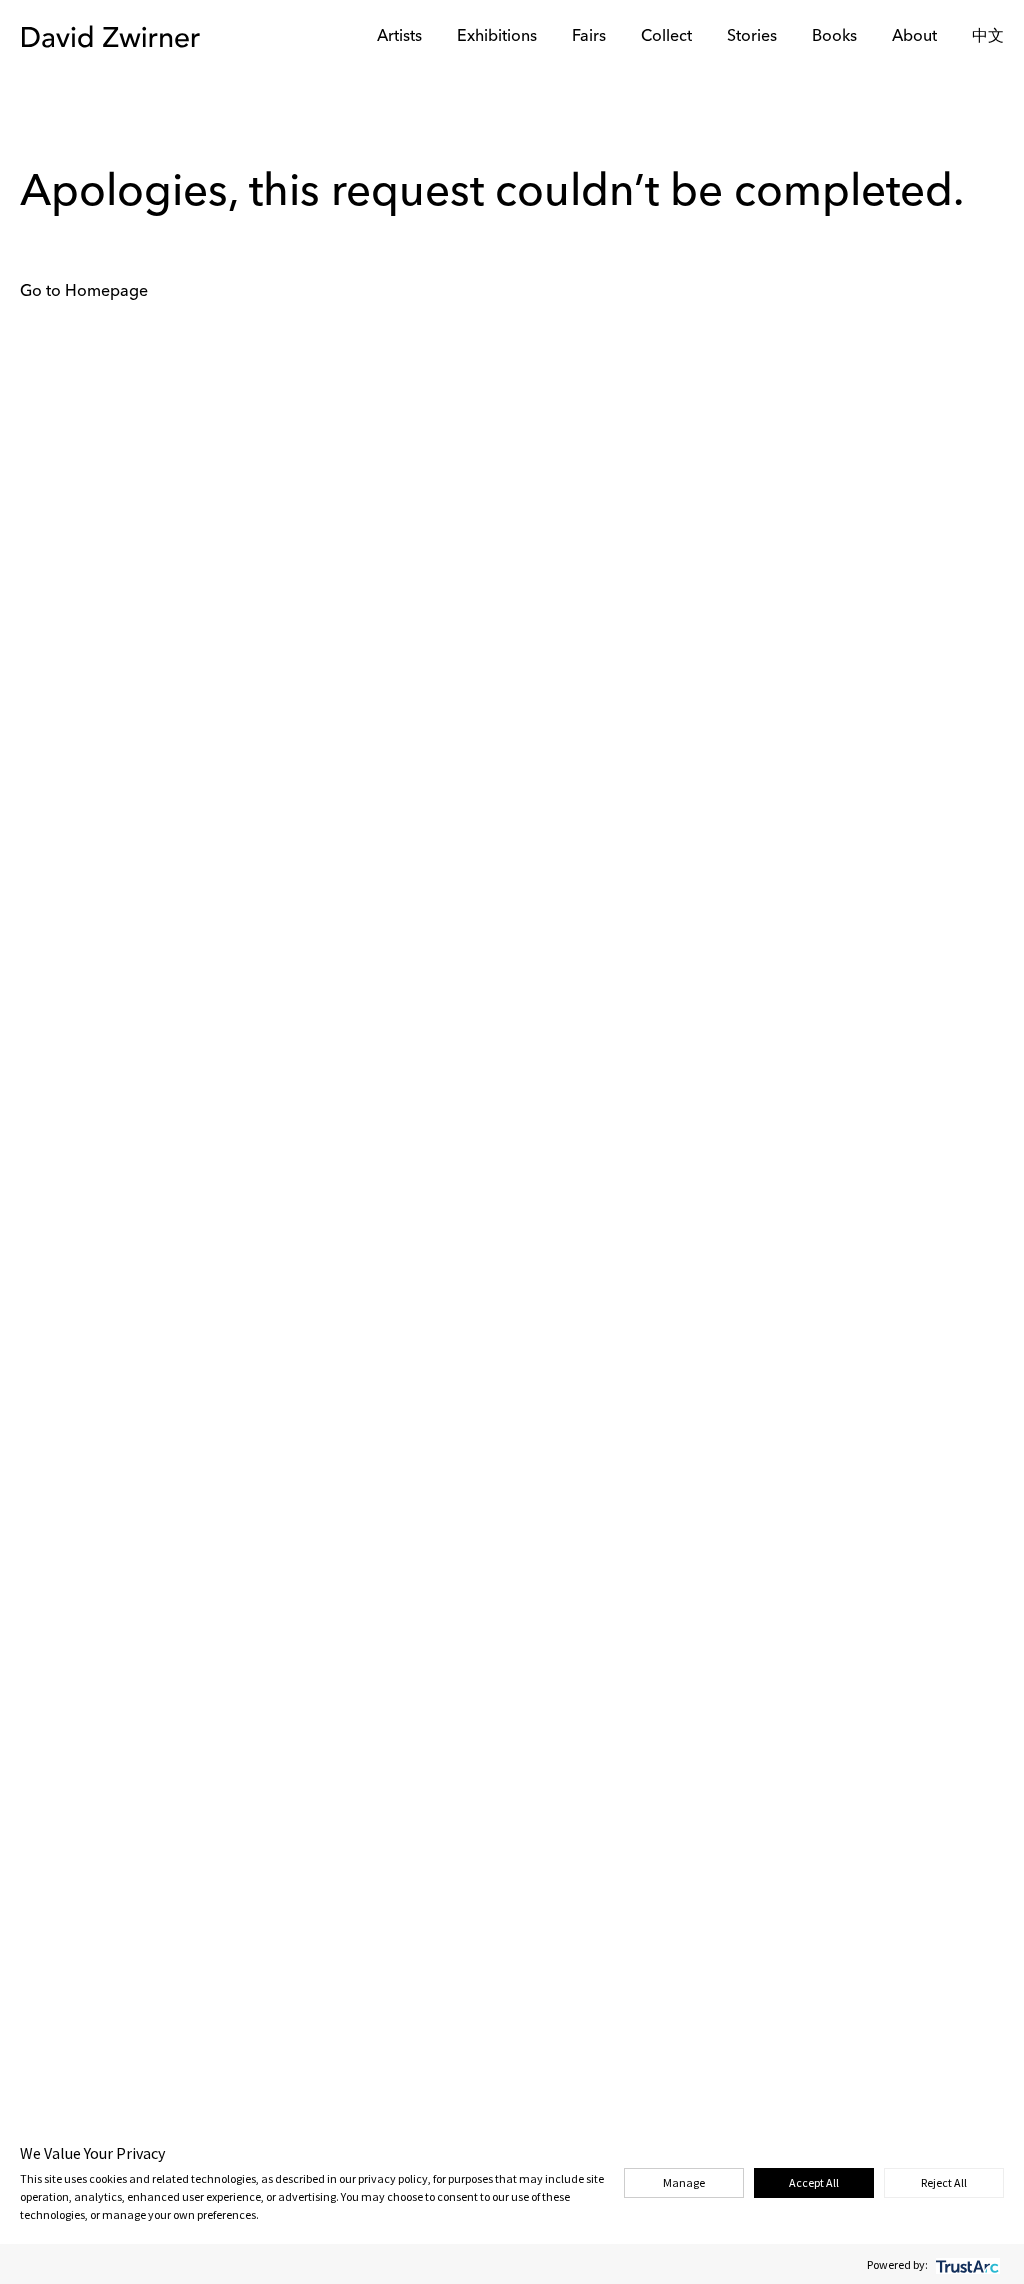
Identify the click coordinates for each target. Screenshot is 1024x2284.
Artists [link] (399, 37)
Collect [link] (666, 37)
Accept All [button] (814, 2182)
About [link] (914, 37)
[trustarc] (965, 2264)
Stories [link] (752, 37)
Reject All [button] (944, 2182)
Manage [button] (684, 2182)
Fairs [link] (589, 37)
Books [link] (834, 37)
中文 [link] (988, 37)
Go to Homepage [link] (84, 292)
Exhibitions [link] (497, 37)
